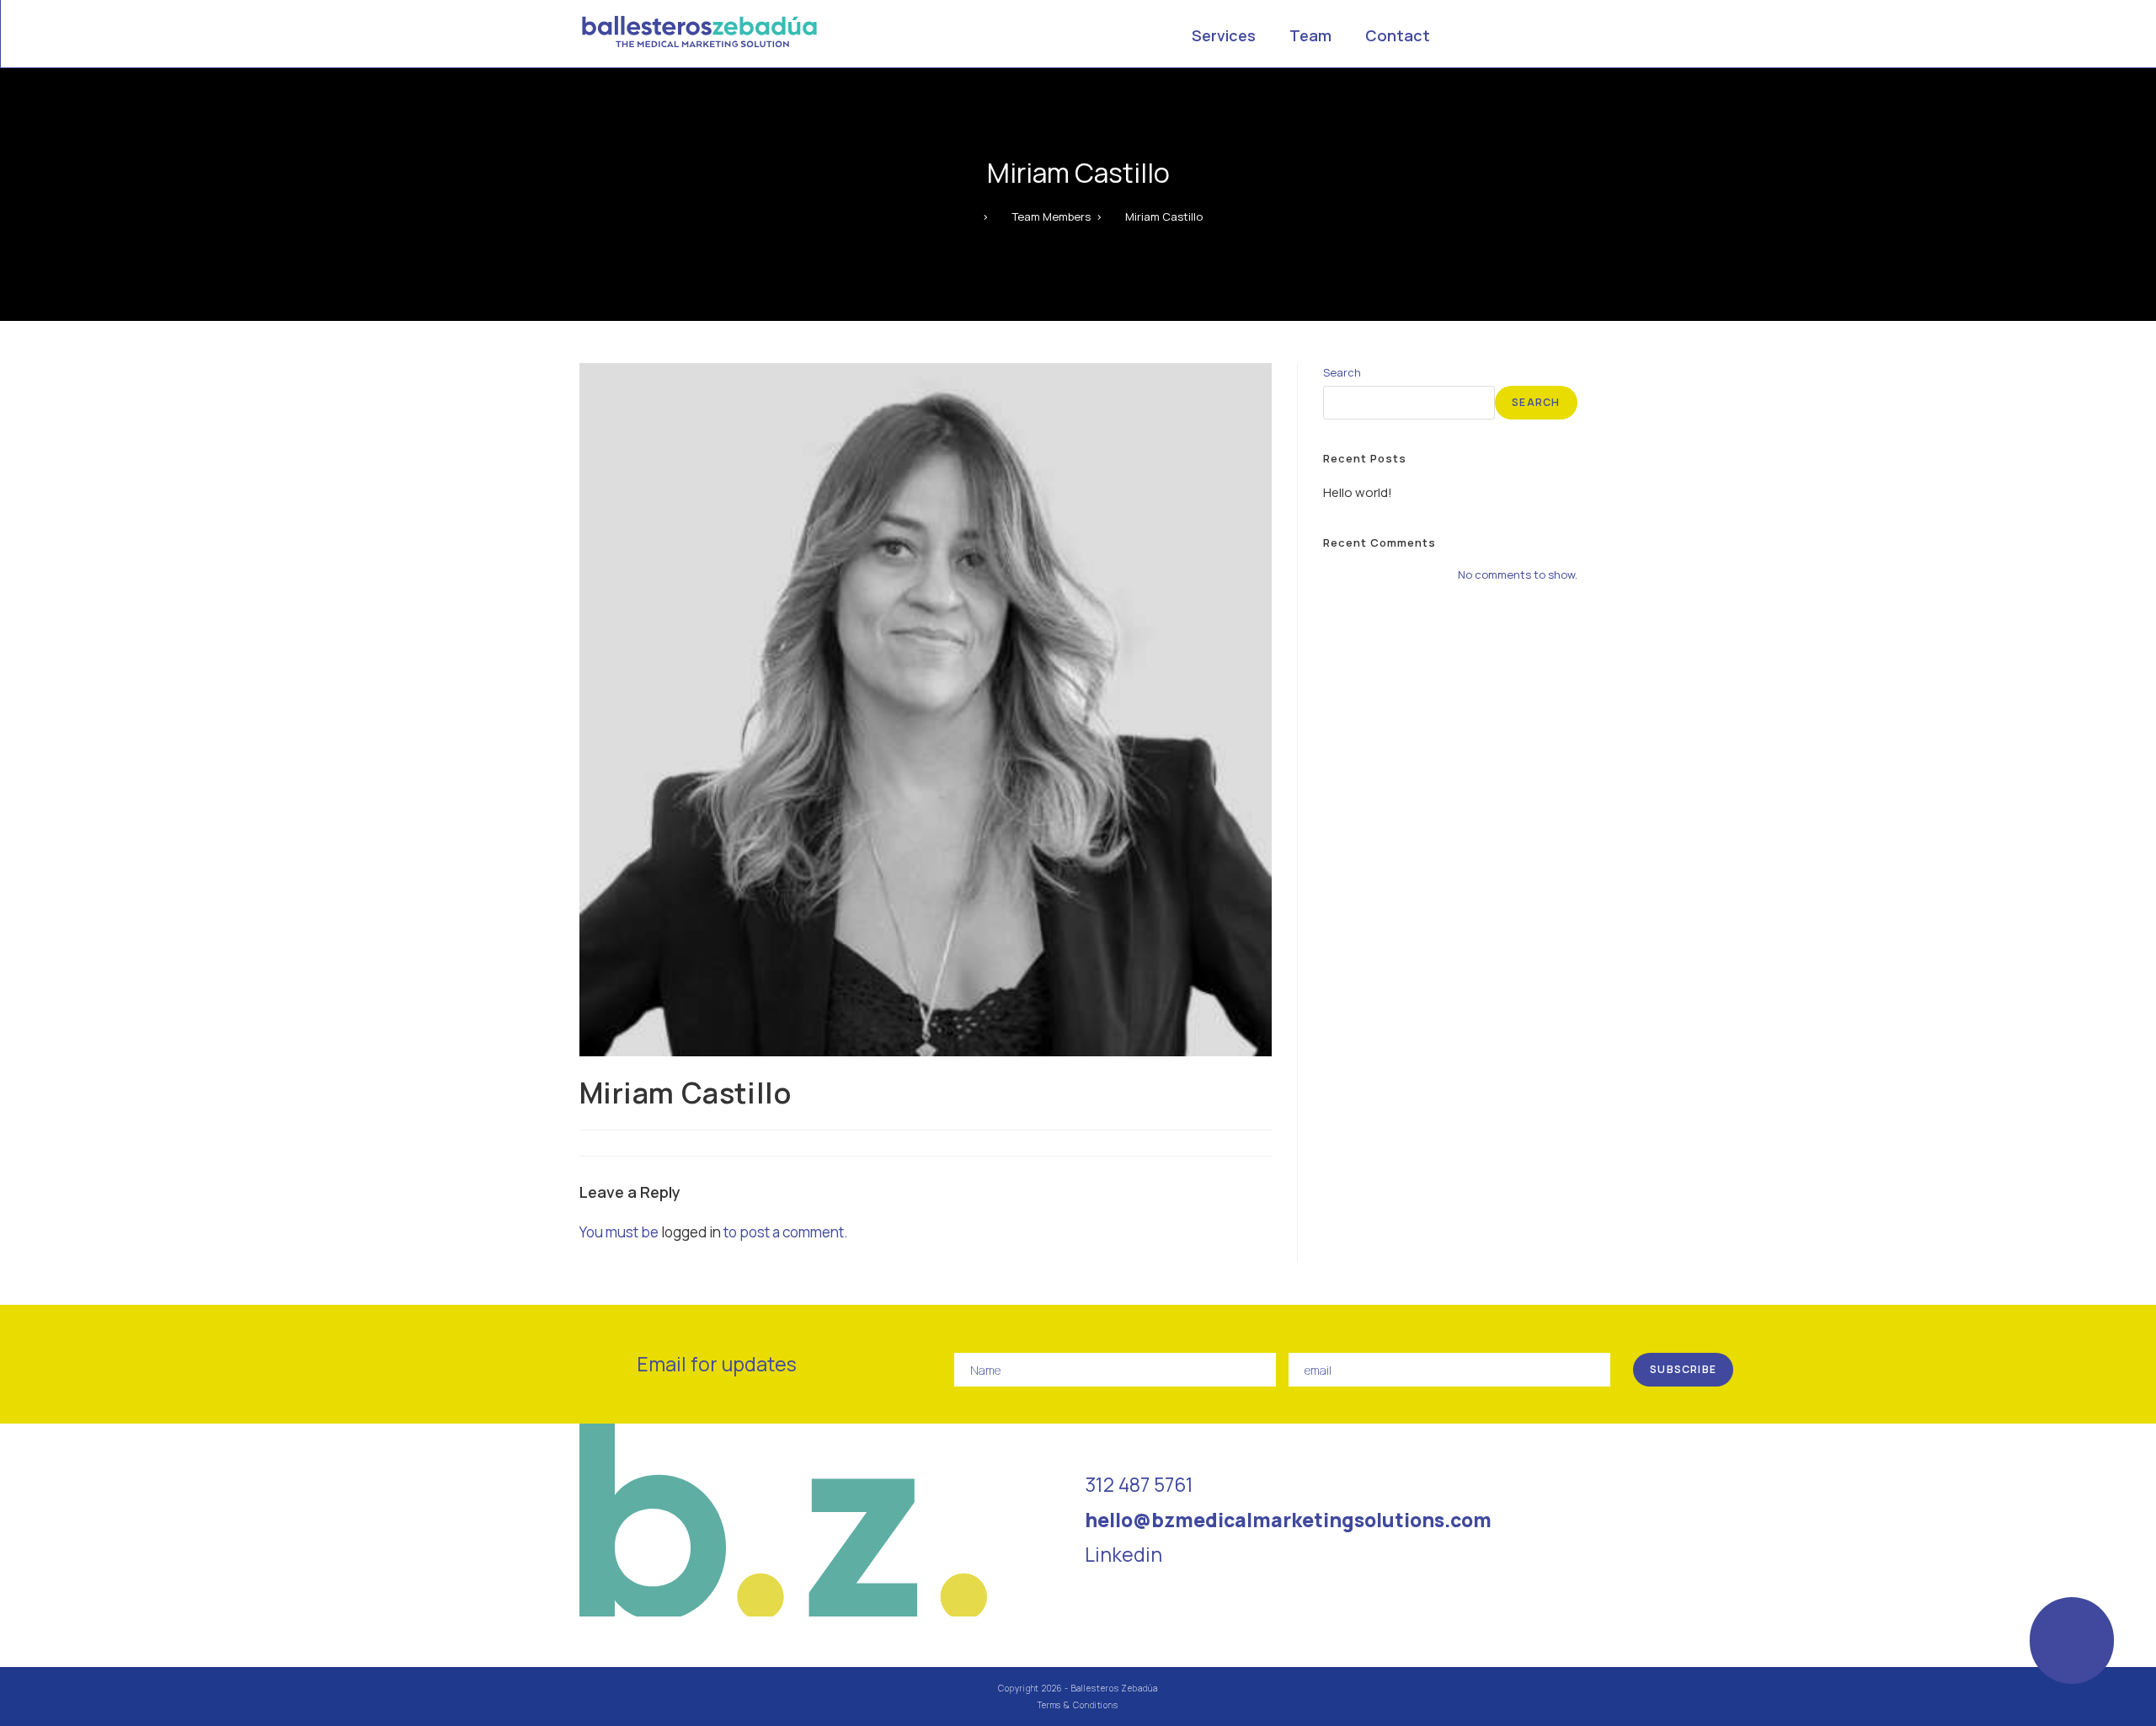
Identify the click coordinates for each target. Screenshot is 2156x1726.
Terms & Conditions (1078, 1705)
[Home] (973, 216)
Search (1342, 372)
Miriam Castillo (1164, 216)
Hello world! (1358, 492)
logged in (691, 1232)
